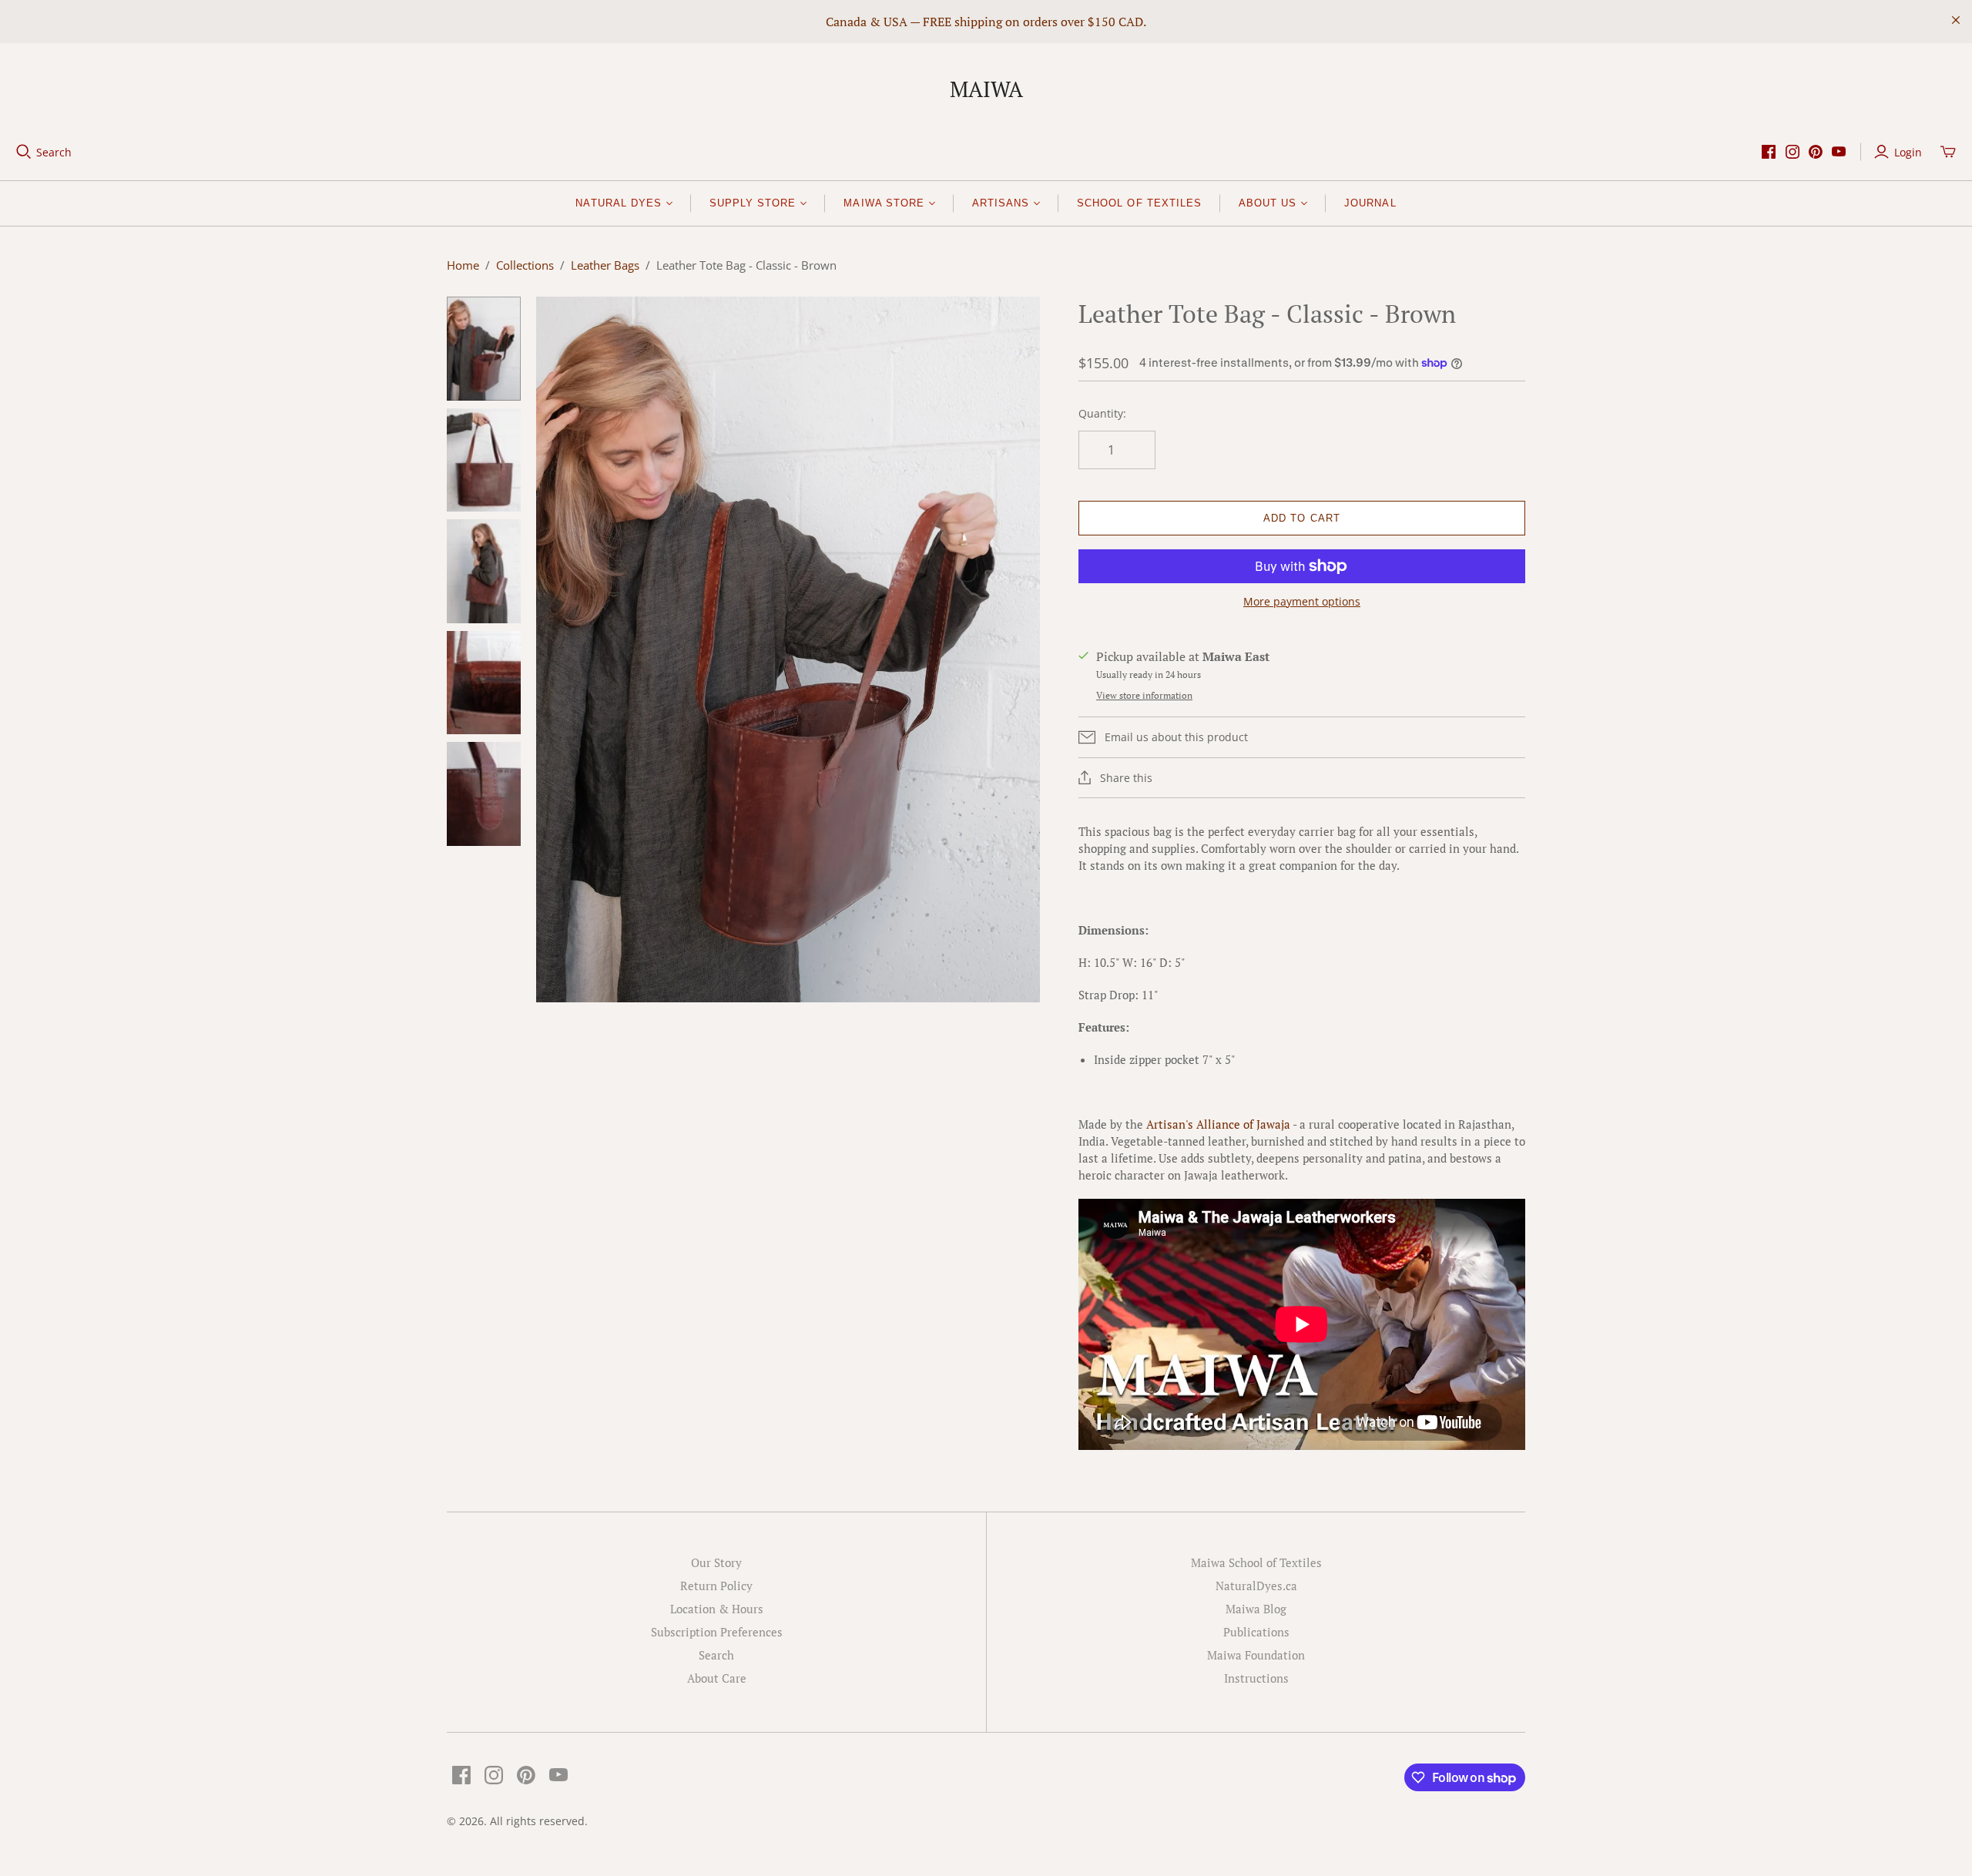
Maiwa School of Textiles (1256, 1562)
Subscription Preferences (717, 1632)
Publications (1256, 1632)
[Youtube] (1839, 152)
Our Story (716, 1562)
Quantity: (1102, 413)
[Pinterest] (1816, 152)
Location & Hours (717, 1609)
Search (54, 152)
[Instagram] (1793, 152)
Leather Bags (605, 265)
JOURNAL (1370, 203)
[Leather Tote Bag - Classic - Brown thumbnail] (484, 349)
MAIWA (986, 89)
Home (463, 265)
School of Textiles (1139, 203)
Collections (525, 265)
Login (1908, 152)
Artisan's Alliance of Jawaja (1218, 1124)
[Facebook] (1769, 152)
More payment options (1302, 601)
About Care (717, 1678)
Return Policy (716, 1586)
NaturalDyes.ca (1256, 1586)
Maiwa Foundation (1256, 1655)
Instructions (1256, 1678)
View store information (1144, 695)
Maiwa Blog (1256, 1609)
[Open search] (24, 152)
